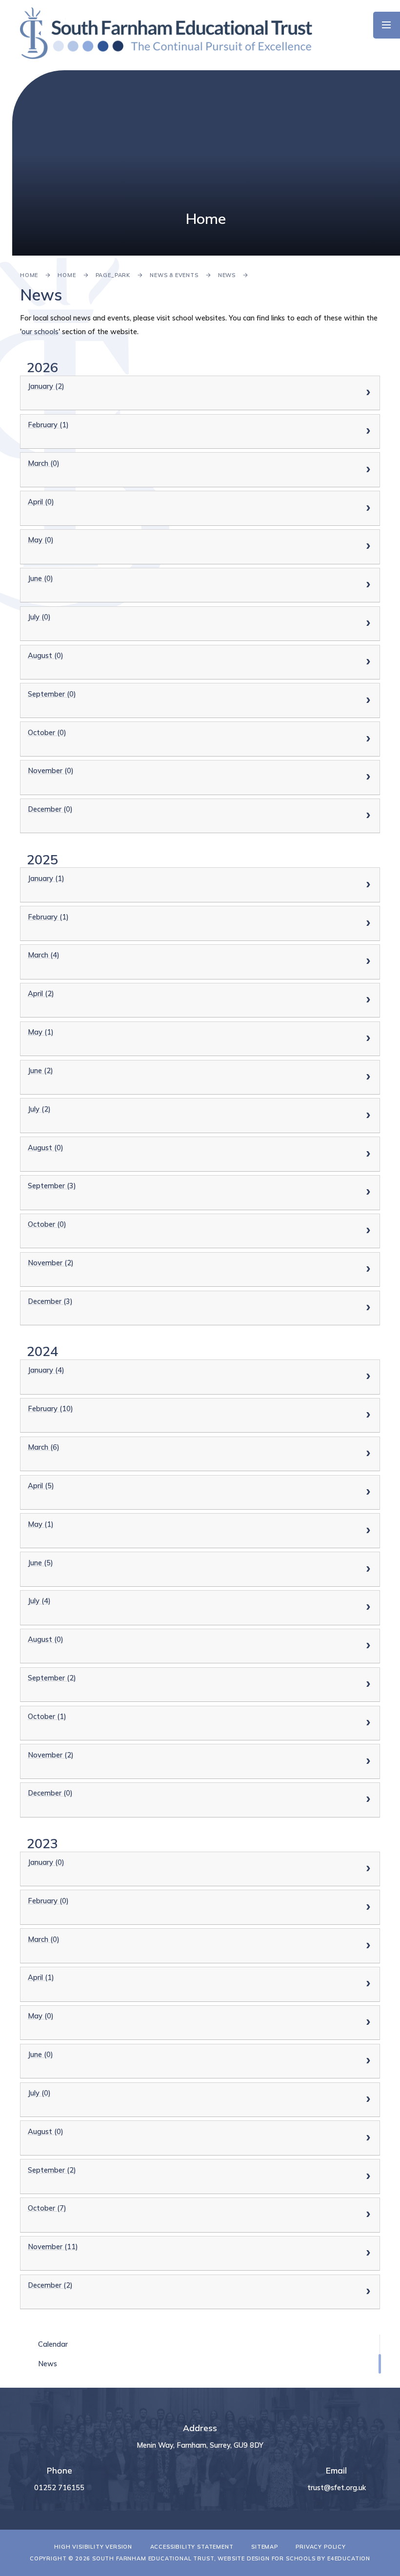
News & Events (174, 275)
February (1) (48, 425)
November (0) (51, 770)
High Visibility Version (93, 2547)
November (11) (53, 2247)
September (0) (52, 694)
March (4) (44, 955)
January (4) (46, 1370)
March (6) (44, 1447)
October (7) (47, 2208)
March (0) (44, 463)
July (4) (39, 1601)
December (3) (50, 1301)
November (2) (51, 1263)
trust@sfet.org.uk (337, 2487)
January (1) (46, 878)
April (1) (41, 1977)
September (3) (52, 1186)
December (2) (50, 2285)
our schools (40, 331)
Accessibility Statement (192, 2547)
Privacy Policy (321, 2547)
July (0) (39, 617)
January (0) (46, 1862)
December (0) (50, 809)
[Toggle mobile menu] (387, 25)
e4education (349, 2558)
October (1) (47, 1716)
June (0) (40, 578)
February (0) (48, 1901)
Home (29, 275)
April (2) (41, 993)
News (227, 275)
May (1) (41, 1032)
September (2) (52, 1678)
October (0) (47, 732)
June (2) (40, 1070)
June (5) (40, 1563)
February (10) (50, 1408)
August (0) (46, 655)
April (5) (41, 1486)
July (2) (39, 1109)
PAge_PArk (113, 275)
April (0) (41, 502)
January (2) (46, 386)
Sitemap (265, 2547)
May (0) (41, 540)
